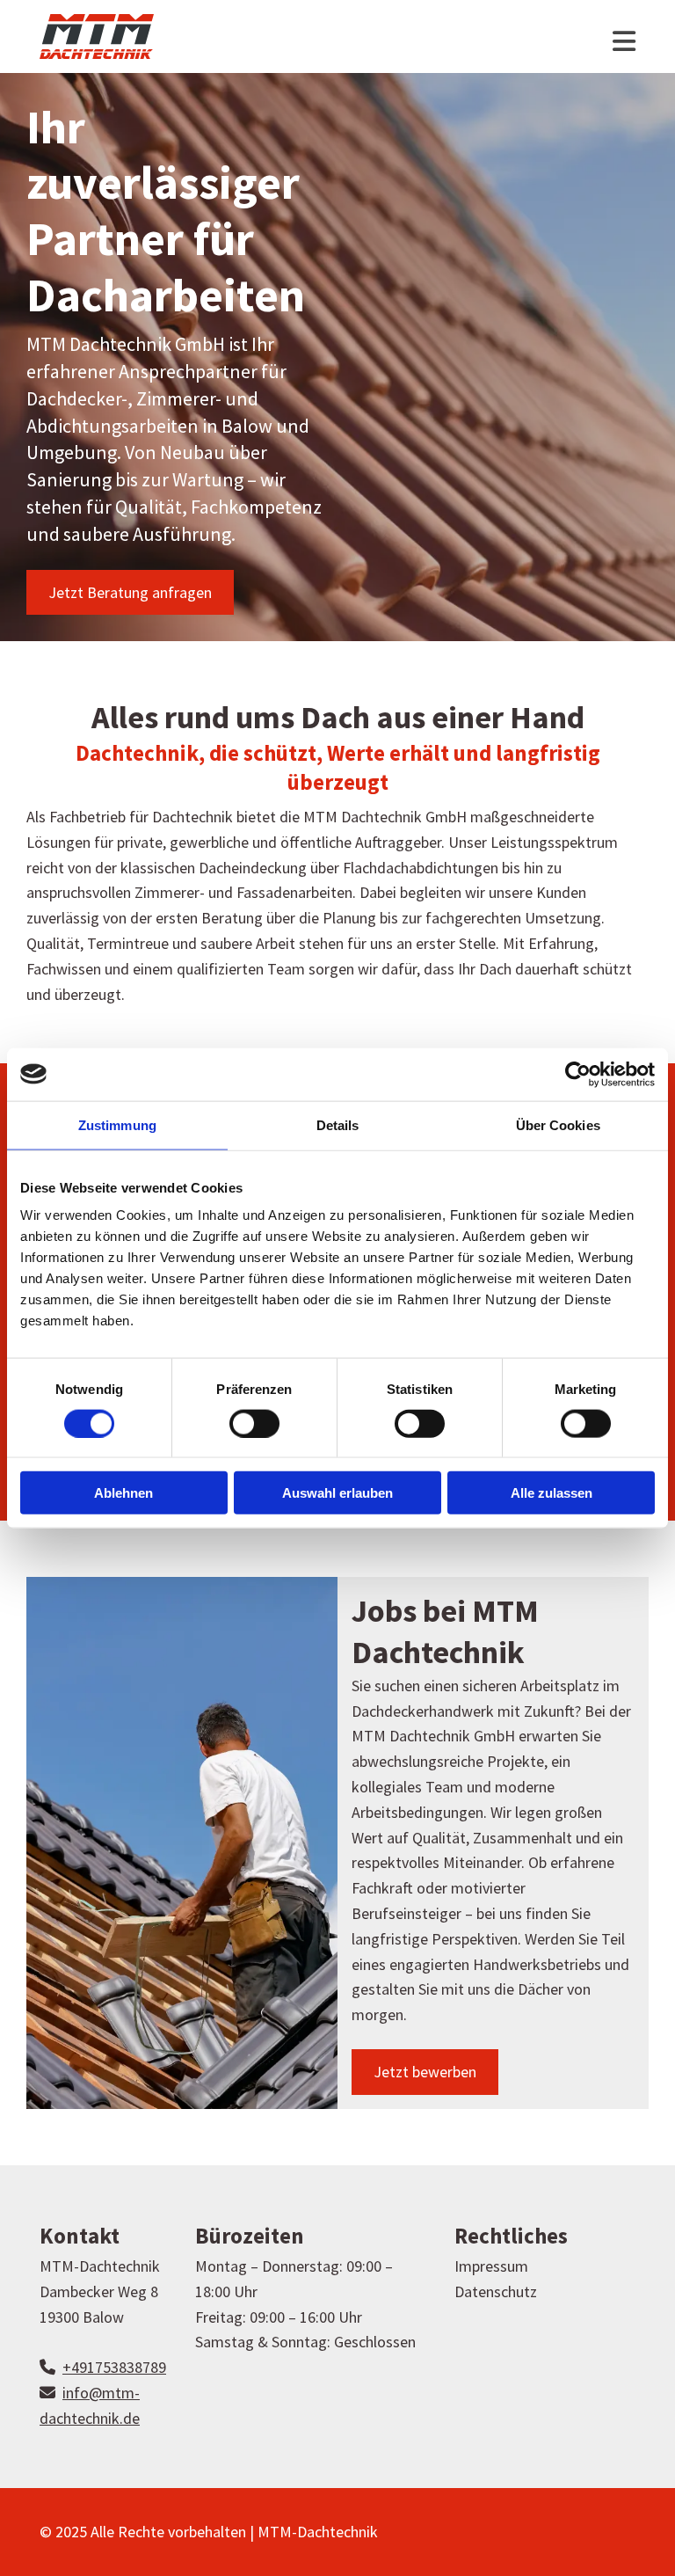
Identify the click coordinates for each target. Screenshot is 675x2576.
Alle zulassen (552, 1493)
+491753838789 (114, 2367)
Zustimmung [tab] (117, 1124)
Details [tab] (338, 1124)
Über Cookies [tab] (558, 1124)
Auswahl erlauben (337, 1493)
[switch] (254, 1423)
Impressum (491, 2266)
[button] (130, 593)
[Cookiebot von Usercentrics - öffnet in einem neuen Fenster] (578, 1074)
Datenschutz (496, 2291)
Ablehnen (123, 1493)
